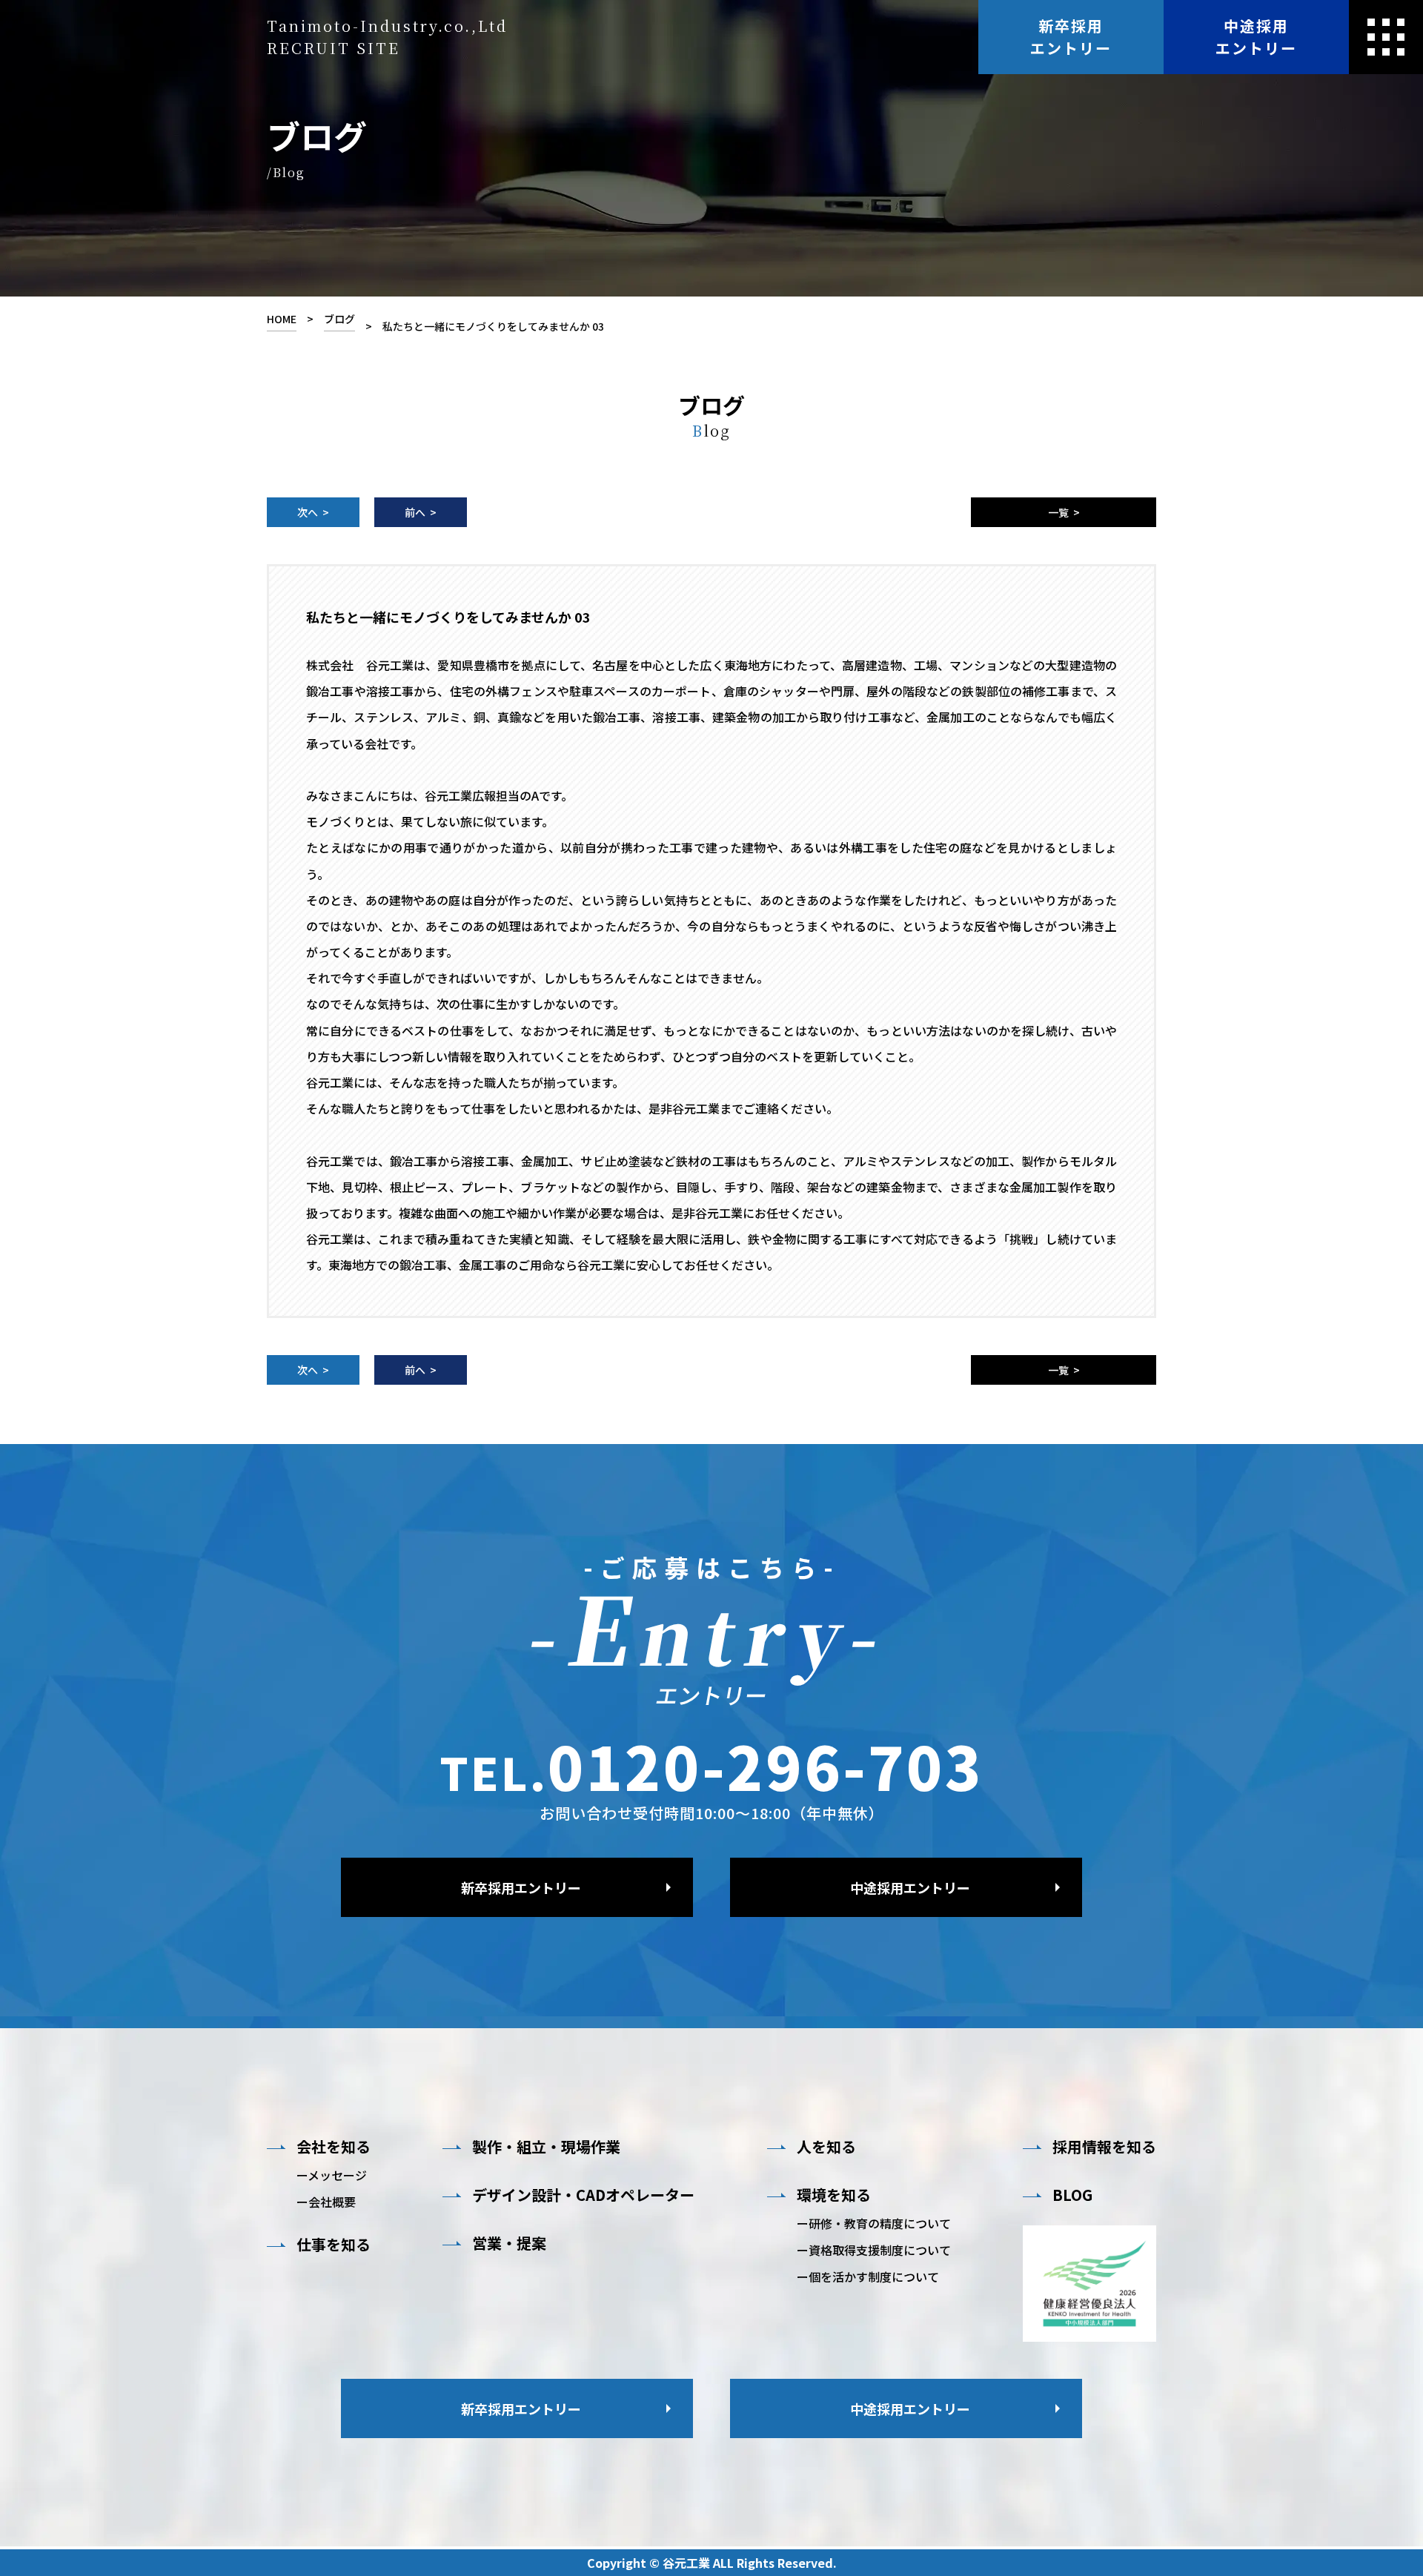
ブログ (339, 319)
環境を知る (834, 2195)
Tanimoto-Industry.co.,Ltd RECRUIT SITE (387, 37)
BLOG (1072, 2195)
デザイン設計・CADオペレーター (583, 2195)
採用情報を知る (1104, 2147)
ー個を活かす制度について (868, 2277)
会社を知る (334, 2147)
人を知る (826, 2147)
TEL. (711, 1765)
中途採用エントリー (1256, 37)
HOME (282, 319)
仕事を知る (334, 2245)
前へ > (421, 512)
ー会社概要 (326, 2202)
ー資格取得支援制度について (874, 2250)
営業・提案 (509, 2243)
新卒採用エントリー (1071, 37)
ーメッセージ (332, 2175)
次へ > (313, 512)
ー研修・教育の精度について (874, 2223)
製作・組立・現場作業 (546, 2147)
